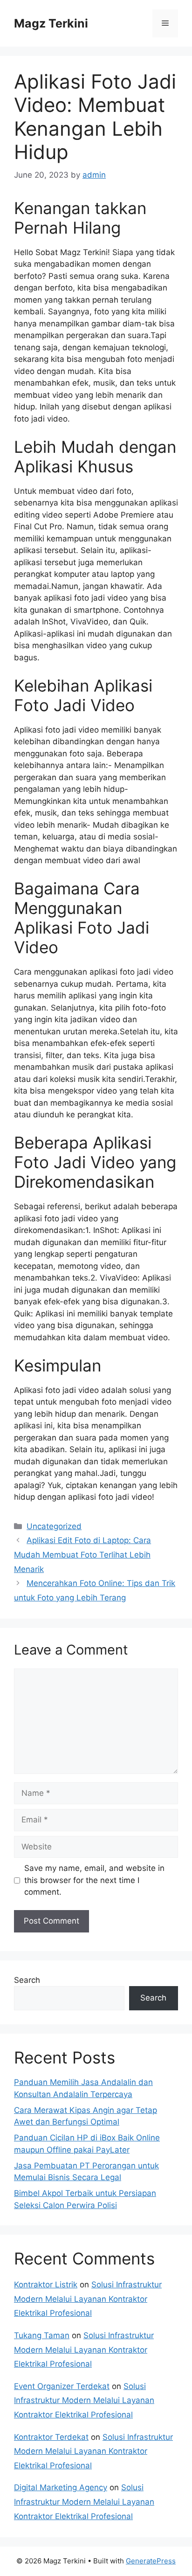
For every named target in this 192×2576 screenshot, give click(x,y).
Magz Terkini (51, 23)
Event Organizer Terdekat (62, 2386)
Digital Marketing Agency (61, 2487)
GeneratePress (151, 2561)
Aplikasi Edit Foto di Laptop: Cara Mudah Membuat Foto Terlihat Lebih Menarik (82, 1555)
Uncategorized (54, 1526)
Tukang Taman (42, 2335)
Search (27, 1980)
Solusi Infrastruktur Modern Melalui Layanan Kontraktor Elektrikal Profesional (88, 2299)
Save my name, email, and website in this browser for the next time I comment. (94, 1880)
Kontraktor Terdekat (51, 2437)
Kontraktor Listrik (46, 2285)
